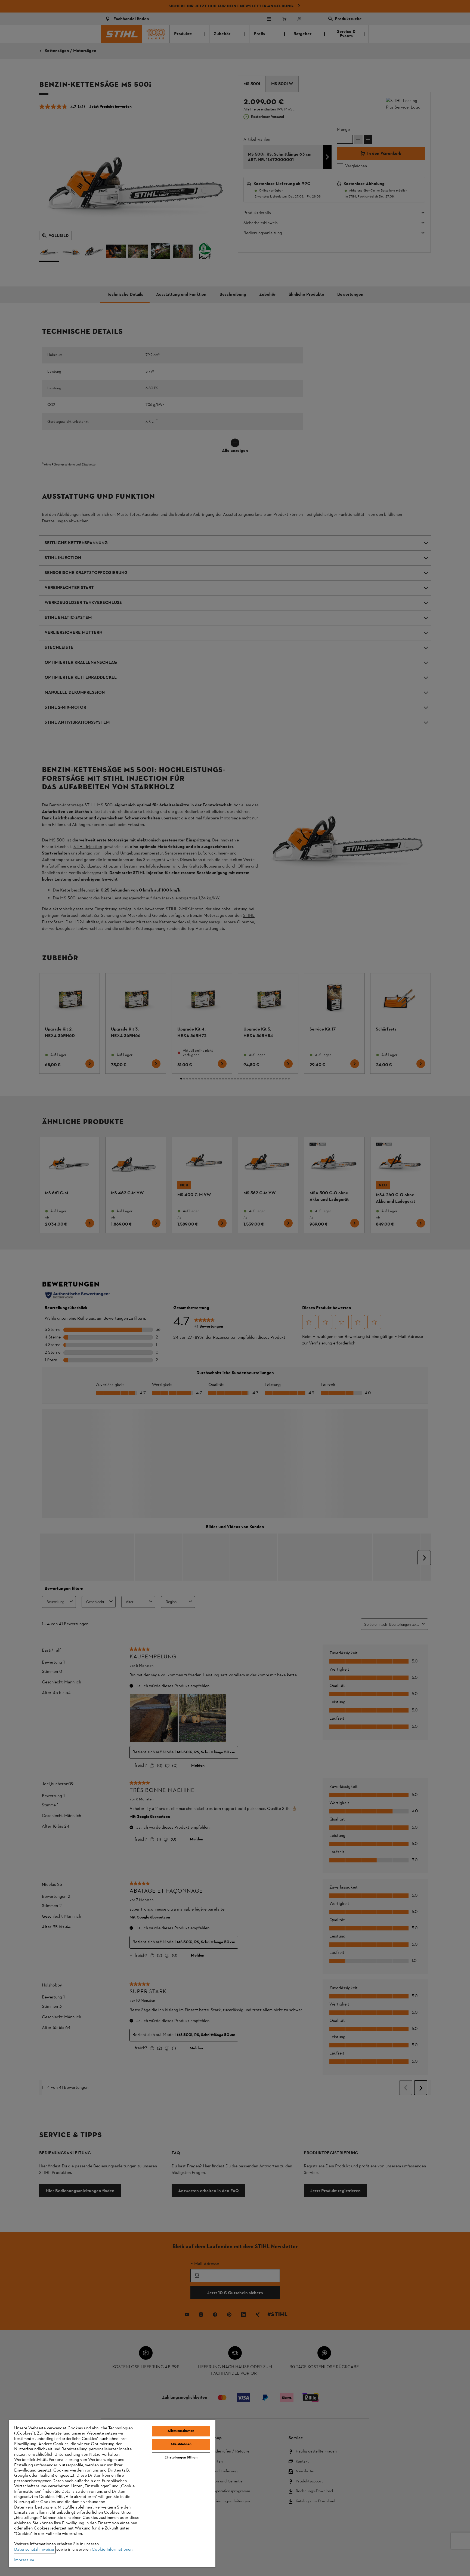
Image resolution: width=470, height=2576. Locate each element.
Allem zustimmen (181, 2431)
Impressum (24, 2560)
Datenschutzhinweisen (35, 2550)
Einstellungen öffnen (181, 2458)
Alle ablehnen (181, 2444)
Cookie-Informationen (112, 2550)
